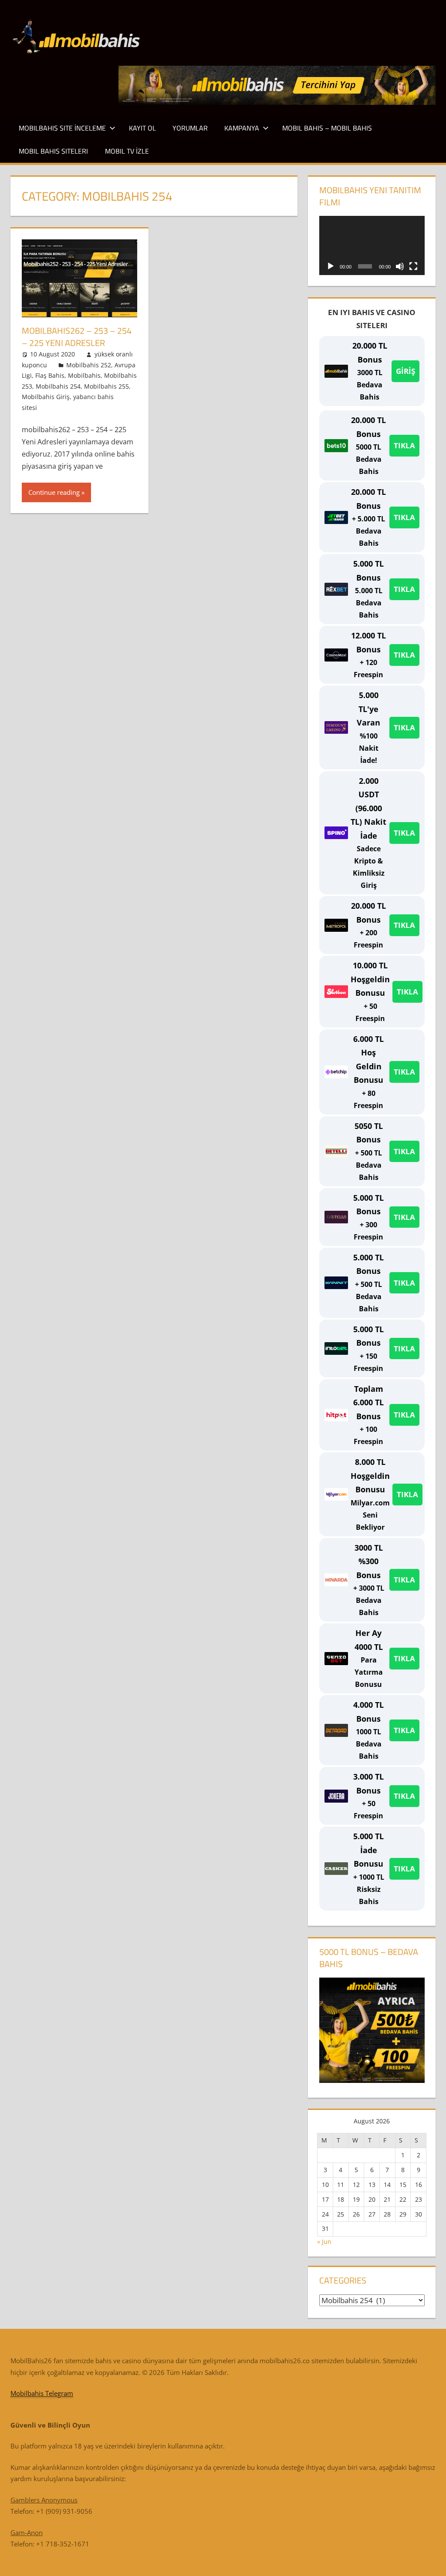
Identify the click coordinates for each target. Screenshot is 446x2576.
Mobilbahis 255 (106, 386)
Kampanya (242, 128)
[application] (372, 245)
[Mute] (400, 266)
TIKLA (404, 445)
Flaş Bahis (50, 375)
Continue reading (54, 492)
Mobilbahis (84, 375)
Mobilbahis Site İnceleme (62, 128)
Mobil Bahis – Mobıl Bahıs (327, 128)
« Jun (324, 2242)
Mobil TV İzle (127, 151)
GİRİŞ (405, 371)
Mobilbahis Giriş (46, 397)
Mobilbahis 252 (89, 365)
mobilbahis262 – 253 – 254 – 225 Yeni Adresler (77, 337)
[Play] (331, 266)
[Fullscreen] (413, 266)
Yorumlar (190, 128)
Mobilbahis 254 (58, 386)
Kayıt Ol (142, 128)
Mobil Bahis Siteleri (53, 151)
